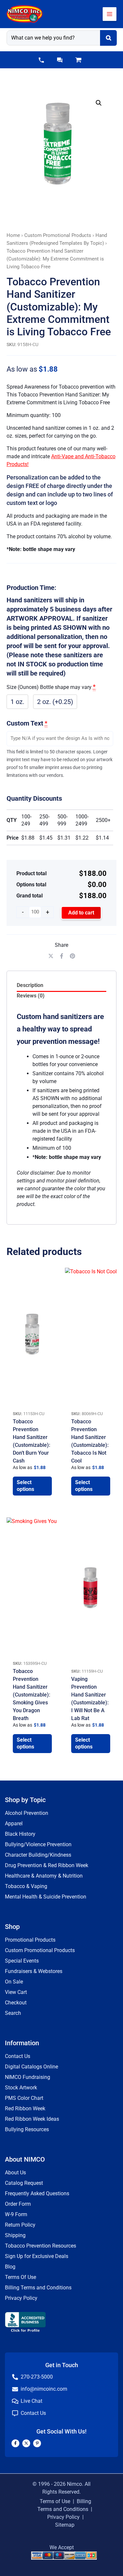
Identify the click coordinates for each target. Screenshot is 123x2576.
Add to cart (81, 913)
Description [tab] (30, 985)
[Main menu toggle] (110, 14)
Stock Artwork (21, 2088)
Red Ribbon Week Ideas (32, 2119)
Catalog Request (24, 2183)
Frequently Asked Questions (37, 2193)
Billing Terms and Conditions (38, 2288)
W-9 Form (16, 2214)
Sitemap (65, 2525)
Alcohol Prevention (27, 1813)
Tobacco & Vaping (26, 1886)
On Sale (14, 1982)
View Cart (16, 1992)
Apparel (14, 1823)
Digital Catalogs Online (31, 2067)
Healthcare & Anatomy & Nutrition (44, 1876)
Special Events (22, 1961)
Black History (20, 1834)
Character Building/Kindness (38, 1855)
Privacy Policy (21, 2298)
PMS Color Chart (24, 2098)
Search (13, 2013)
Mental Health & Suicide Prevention (46, 1897)
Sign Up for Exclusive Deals (37, 2256)
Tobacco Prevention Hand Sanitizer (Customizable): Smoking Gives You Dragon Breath (31, 1695)
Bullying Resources (27, 2129)
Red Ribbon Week (25, 2108)
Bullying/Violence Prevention (38, 1844)
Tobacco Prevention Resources (41, 2246)
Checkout (16, 2003)
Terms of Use (55, 2501)
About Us (15, 2173)
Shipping (15, 2235)
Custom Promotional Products (58, 235)
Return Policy (20, 2225)
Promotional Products (30, 1940)
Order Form (18, 2204)
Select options (25, 1486)
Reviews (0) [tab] (31, 996)
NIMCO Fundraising (28, 2077)
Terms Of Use (20, 2277)
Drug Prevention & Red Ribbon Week (47, 1865)
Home (13, 235)
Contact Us (18, 2056)
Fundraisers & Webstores (34, 1971)
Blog (10, 2267)
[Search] (108, 38)
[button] (41, 60)
